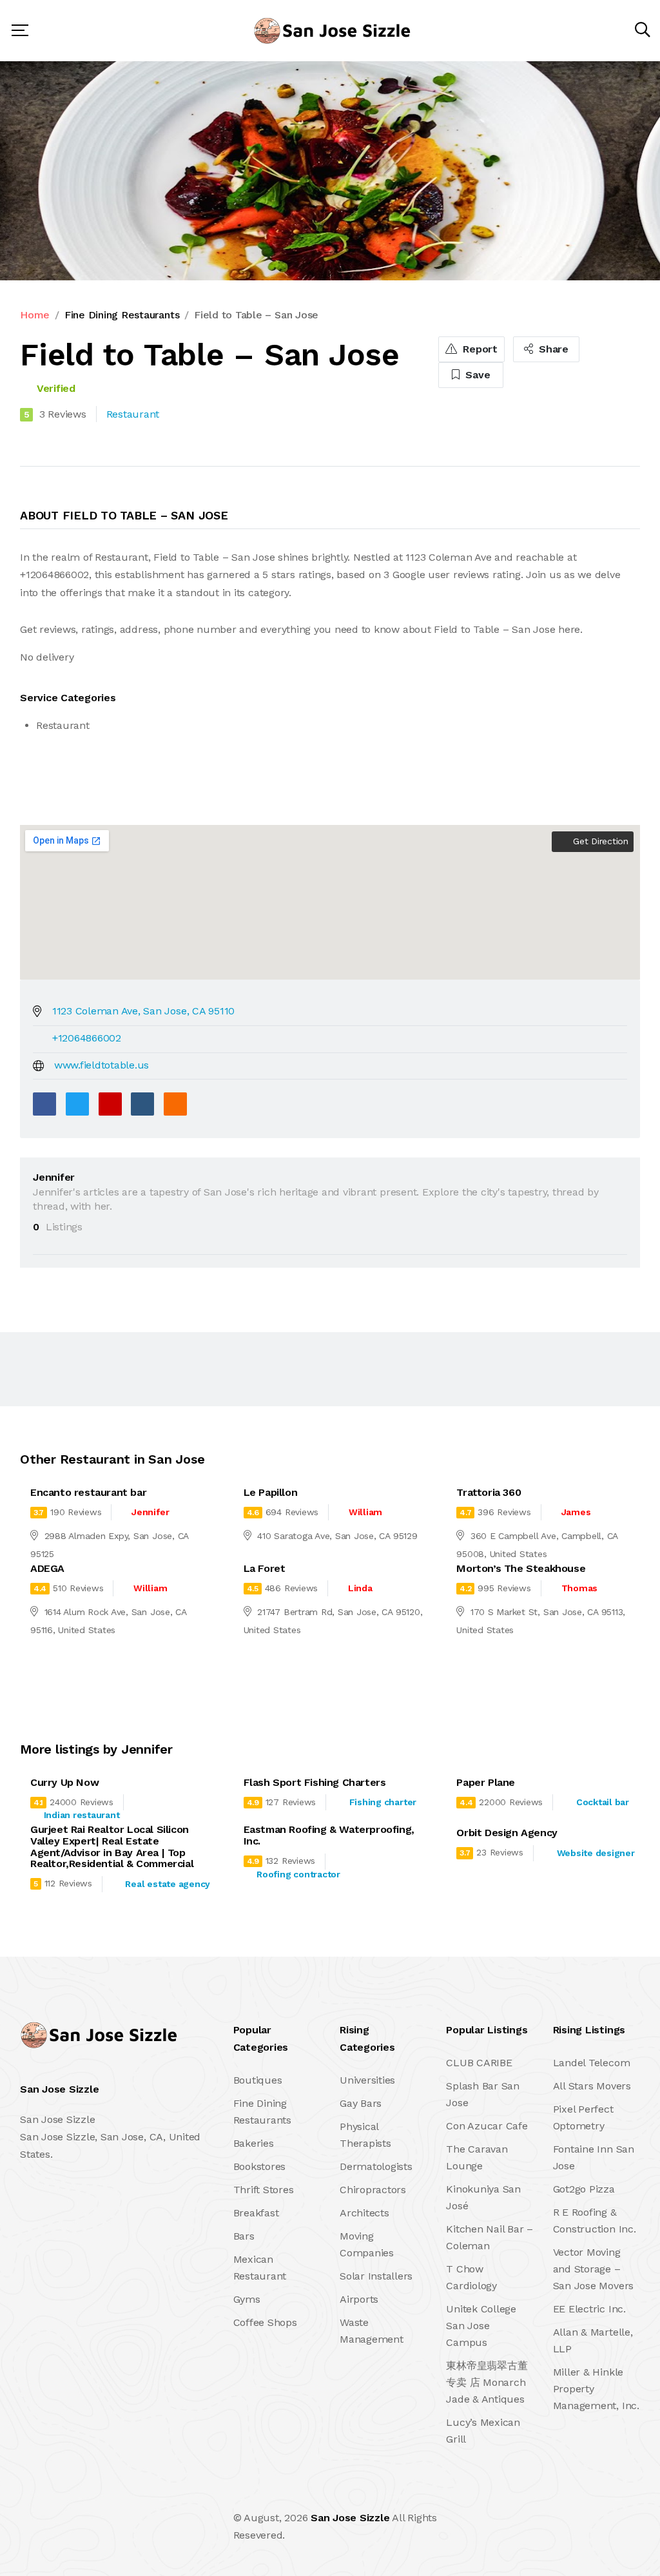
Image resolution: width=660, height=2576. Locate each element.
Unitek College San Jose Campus (481, 2326)
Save (477, 375)
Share (552, 349)
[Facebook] (44, 1104)
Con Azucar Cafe (487, 2126)
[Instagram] (106, 2527)
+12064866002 (87, 1038)
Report (479, 349)
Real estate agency (168, 1884)
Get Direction (599, 841)
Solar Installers (376, 2276)
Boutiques (258, 2080)
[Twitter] (77, 1104)
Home (35, 315)
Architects (364, 2213)
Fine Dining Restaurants (122, 315)
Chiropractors (373, 2190)
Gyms (247, 2299)
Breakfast (256, 2213)
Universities (367, 2080)
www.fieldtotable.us (102, 1065)
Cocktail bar (603, 1802)
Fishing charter (383, 1802)
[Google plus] (110, 1104)
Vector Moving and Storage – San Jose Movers (593, 2269)
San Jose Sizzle (350, 2518)
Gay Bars (361, 2103)
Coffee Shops (265, 2322)
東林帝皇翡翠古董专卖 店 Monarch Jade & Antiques (487, 2382)
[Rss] (134, 2527)
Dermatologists (376, 2166)
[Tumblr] (142, 1104)
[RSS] (175, 1104)
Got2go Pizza (584, 2189)
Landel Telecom (592, 2063)
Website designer (596, 1853)
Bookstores (260, 2166)
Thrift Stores (264, 2190)
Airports (359, 2299)
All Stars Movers (592, 2086)
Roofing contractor (298, 1874)
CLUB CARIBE (479, 2063)
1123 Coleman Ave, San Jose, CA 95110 (143, 1011)
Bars (244, 2236)
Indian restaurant (82, 1815)
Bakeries (254, 2143)
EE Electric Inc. (589, 2309)
